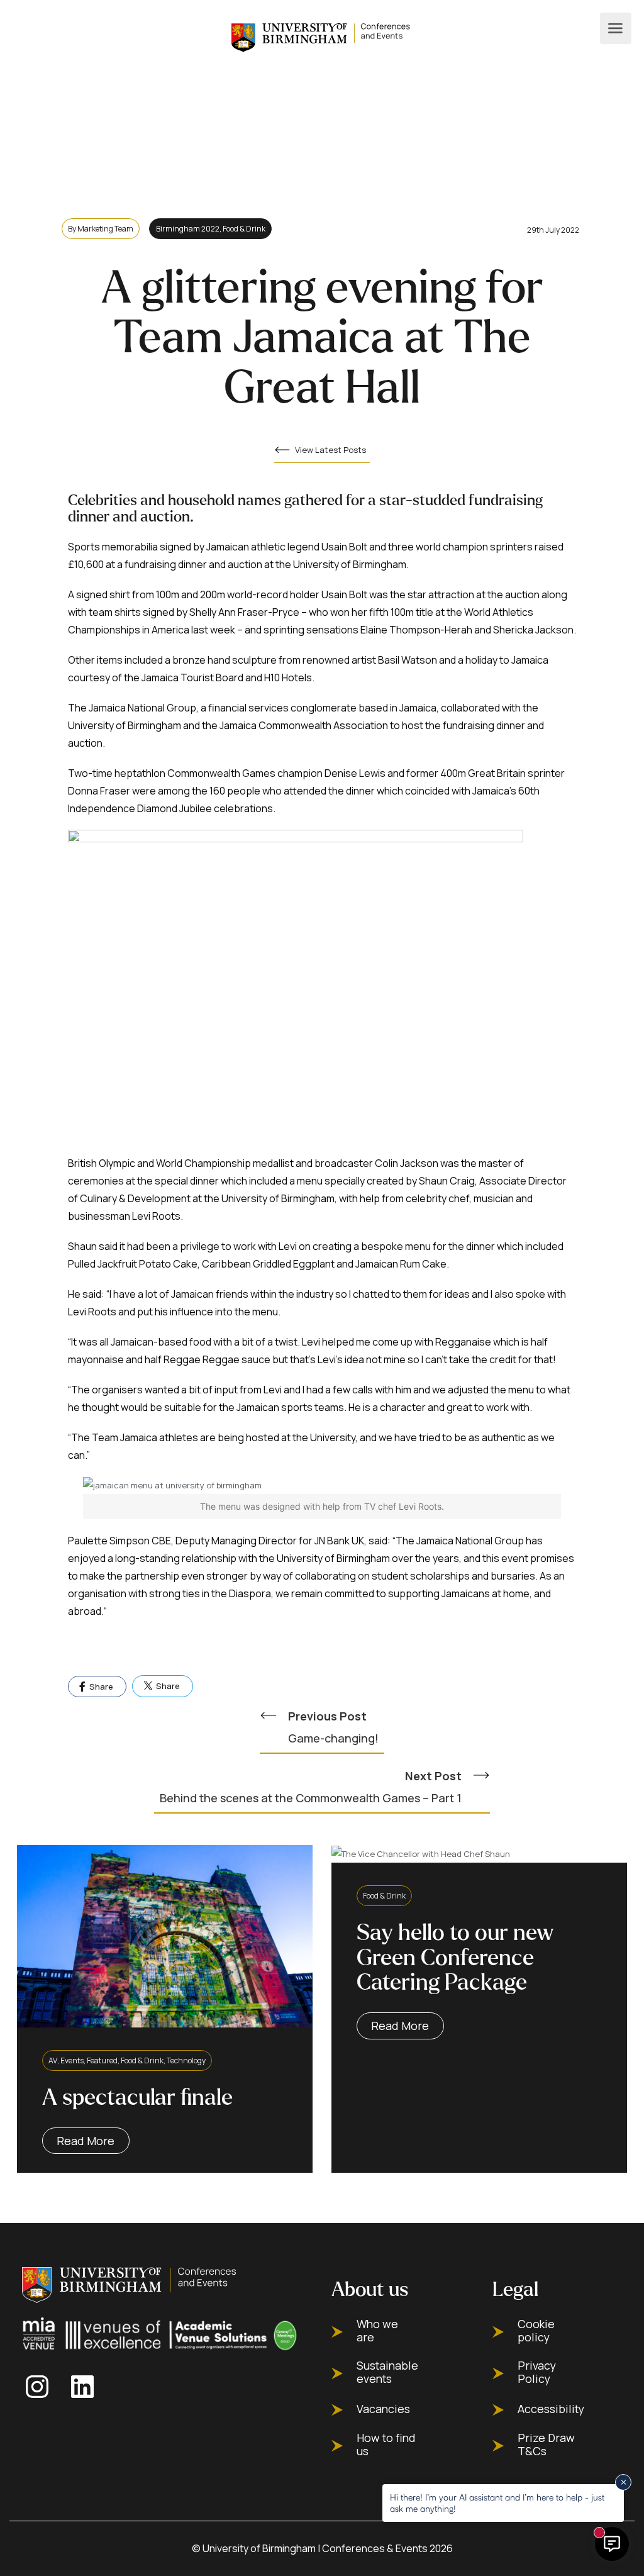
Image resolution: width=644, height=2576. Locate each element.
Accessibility (551, 2409)
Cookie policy (536, 2331)
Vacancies (383, 2409)
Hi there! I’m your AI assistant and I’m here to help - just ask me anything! (497, 2503)
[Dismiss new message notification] (623, 2482)
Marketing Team (105, 229)
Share (100, 1687)
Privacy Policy (537, 2372)
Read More (86, 2141)
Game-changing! (333, 1727)
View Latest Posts (330, 450)
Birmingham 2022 (188, 229)
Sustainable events (387, 2372)
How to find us (386, 2445)
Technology (186, 2060)
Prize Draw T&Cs (546, 2445)
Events (72, 2060)
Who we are (377, 2331)
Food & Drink (244, 229)
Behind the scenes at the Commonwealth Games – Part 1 (311, 1787)
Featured (102, 2060)
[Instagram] (41, 2387)
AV (53, 2060)
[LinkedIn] (86, 2387)
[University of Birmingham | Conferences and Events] (322, 36)
